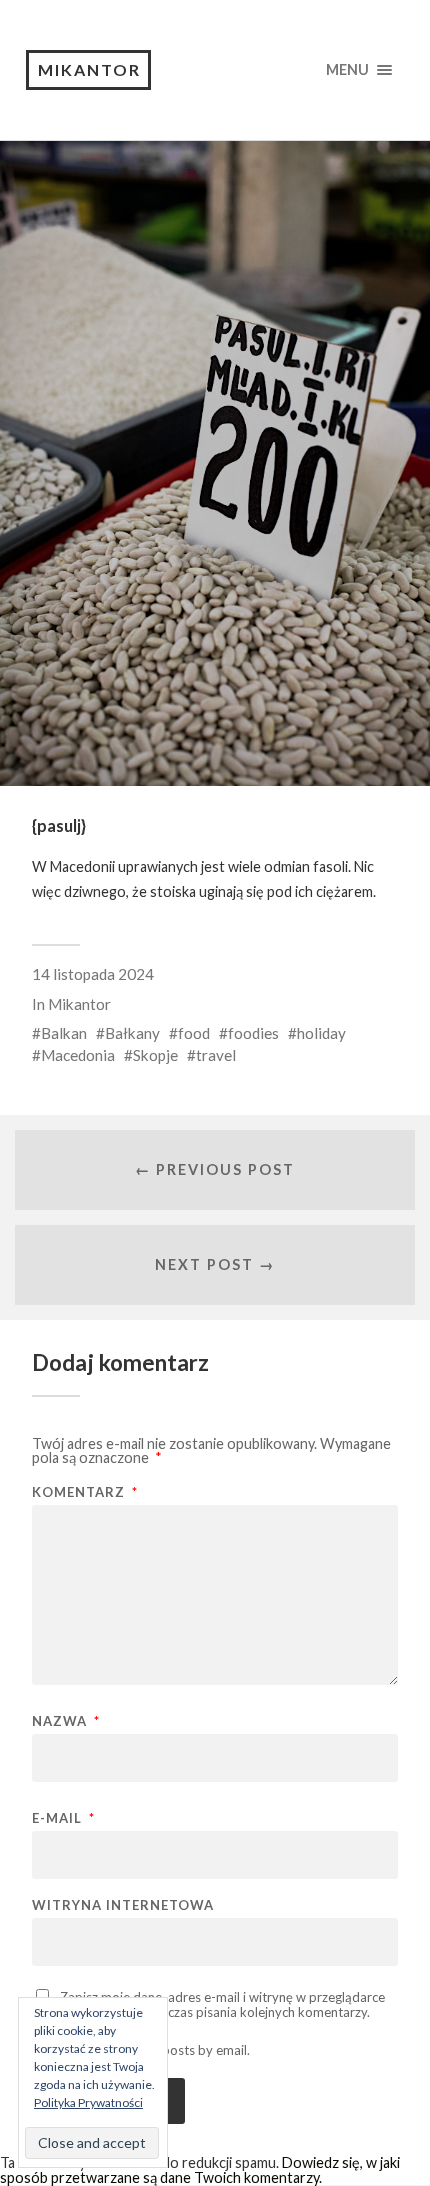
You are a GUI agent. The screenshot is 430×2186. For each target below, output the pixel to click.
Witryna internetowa (123, 1905)
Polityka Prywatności (88, 2102)
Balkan (64, 1033)
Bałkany (132, 1033)
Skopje (155, 1055)
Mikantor (89, 69)
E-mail (63, 1818)
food (194, 1033)
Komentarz (85, 1492)
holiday (321, 1033)
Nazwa (66, 1721)
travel (216, 1055)
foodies (253, 1033)
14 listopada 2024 (93, 974)
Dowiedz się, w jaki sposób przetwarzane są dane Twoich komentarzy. (200, 2169)
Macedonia (78, 1055)
